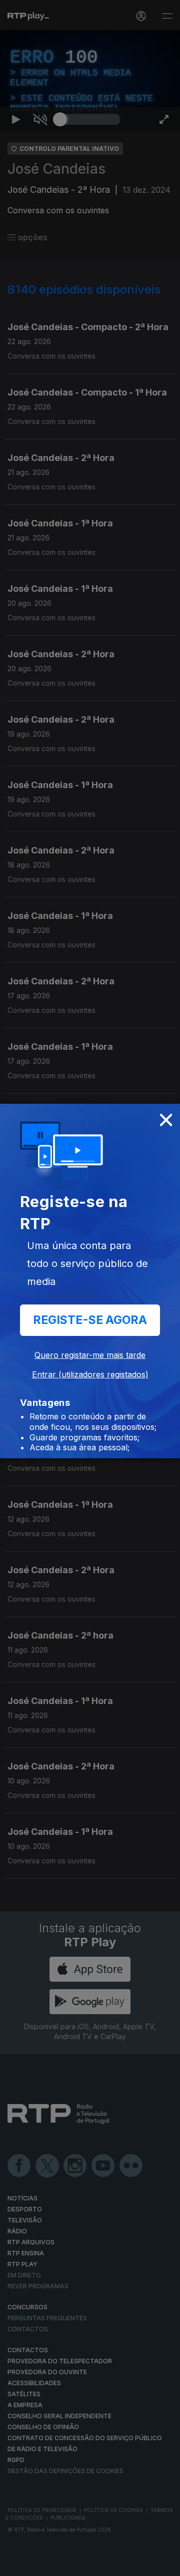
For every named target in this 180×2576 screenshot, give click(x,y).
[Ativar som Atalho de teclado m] (40, 2564)
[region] (90, 1288)
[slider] (90, 2564)
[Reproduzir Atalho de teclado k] (16, 2564)
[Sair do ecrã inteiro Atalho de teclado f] (164, 2564)
